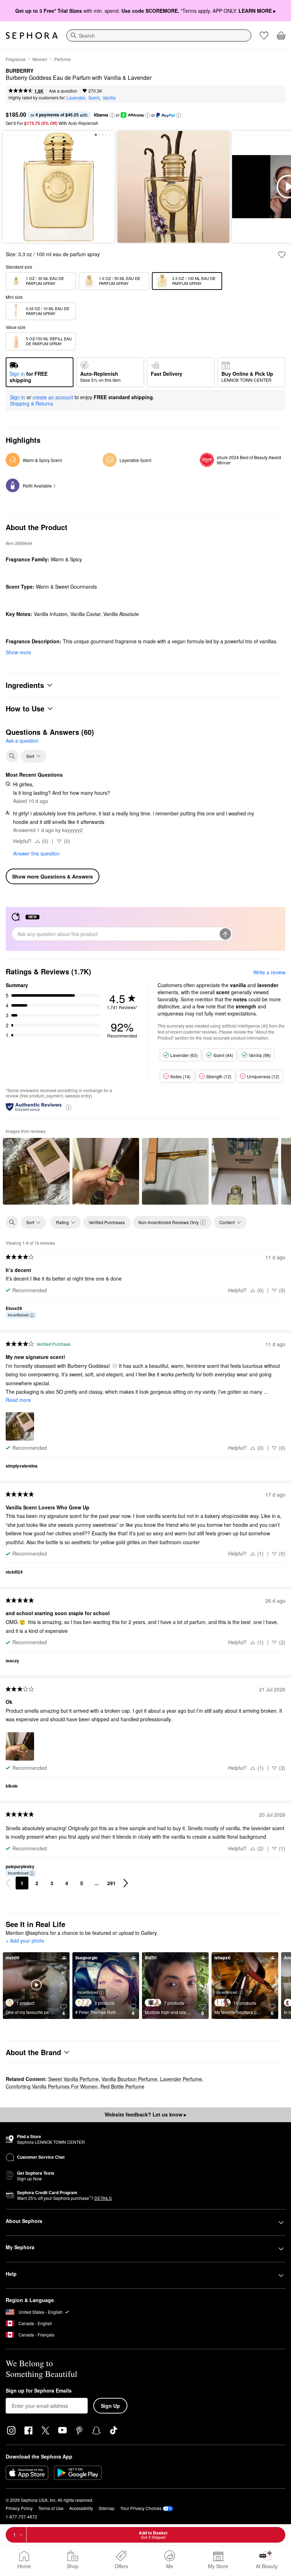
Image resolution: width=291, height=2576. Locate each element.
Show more (18, 652)
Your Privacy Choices (141, 2508)
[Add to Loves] (282, 255)
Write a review (269, 972)
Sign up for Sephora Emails (39, 2391)
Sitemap (107, 2508)
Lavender (76, 97)
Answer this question (36, 853)
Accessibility (81, 2508)
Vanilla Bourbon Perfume (129, 2079)
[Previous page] (8, 1883)
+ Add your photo (25, 1941)
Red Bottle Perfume (122, 2086)
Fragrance (16, 59)
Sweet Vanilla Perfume (73, 2079)
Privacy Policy (19, 2508)
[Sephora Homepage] (32, 35)
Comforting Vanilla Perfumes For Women (52, 2086)
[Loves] (264, 35)
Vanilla (109, 97)
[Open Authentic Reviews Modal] (68, 1107)
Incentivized (18, 1315)
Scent (94, 97)
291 (111, 1883)
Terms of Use (51, 2508)
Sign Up (110, 2406)
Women (40, 59)
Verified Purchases (107, 1222)
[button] (112, 115)
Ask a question (63, 91)
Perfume (62, 59)
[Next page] (126, 1883)
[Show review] (36, 1171)
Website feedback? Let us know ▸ (145, 2114)
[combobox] (159, 35)
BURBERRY (20, 71)
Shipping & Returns (32, 403)
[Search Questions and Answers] (12, 756)
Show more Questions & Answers (53, 876)
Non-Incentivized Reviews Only (169, 1222)
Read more (18, 1400)
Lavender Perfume (181, 2079)
